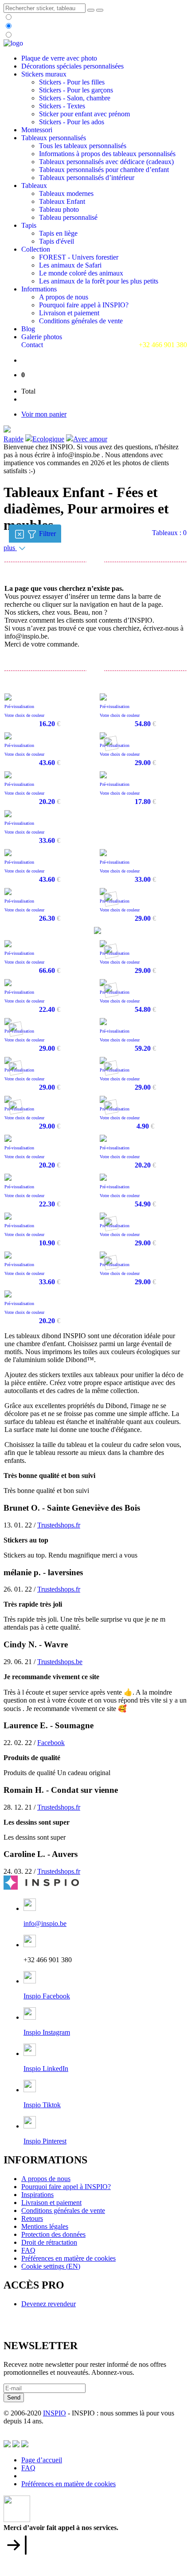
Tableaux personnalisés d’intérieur (87, 178)
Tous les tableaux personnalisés (83, 146)
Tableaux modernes (66, 193)
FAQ (28, 2250)
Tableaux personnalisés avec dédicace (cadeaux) (106, 162)
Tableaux (34, 186)
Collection (36, 249)
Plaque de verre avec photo (59, 58)
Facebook (51, 1743)
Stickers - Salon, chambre (75, 98)
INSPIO (55, 2413)
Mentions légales (45, 2226)
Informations (39, 289)
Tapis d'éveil (57, 241)
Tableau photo (59, 209)
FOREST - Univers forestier (79, 257)
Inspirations (37, 2195)
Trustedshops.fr (59, 1525)
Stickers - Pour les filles (72, 82)
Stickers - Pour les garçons (76, 90)
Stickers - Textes (62, 106)
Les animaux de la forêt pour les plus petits (99, 281)
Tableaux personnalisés (54, 138)
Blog (28, 329)
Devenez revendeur (49, 2304)
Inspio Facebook (47, 1996)
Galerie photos (42, 337)
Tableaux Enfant (62, 201)
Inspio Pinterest (45, 2141)
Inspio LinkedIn (46, 2069)
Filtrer (49, 533)
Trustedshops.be (60, 1662)
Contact (32, 345)
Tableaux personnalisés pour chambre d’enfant (104, 170)
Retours (32, 2218)
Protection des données (53, 2234)
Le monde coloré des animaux (81, 273)
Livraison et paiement (69, 313)
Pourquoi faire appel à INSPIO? (84, 305)
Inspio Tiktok (42, 2105)
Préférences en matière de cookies (68, 2258)
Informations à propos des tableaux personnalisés (107, 154)
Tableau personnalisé (68, 217)
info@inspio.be (45, 1923)
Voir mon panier (44, 414)
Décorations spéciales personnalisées (72, 66)
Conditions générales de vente (81, 321)
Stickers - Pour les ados (72, 122)
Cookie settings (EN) (51, 2266)
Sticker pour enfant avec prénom (84, 114)
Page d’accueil (42, 2460)
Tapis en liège (58, 233)
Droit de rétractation (49, 2242)
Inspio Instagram (47, 2032)
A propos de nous (64, 297)
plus (10, 548)
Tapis (29, 225)
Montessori (37, 130)
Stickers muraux (44, 74)
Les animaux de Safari (70, 265)
